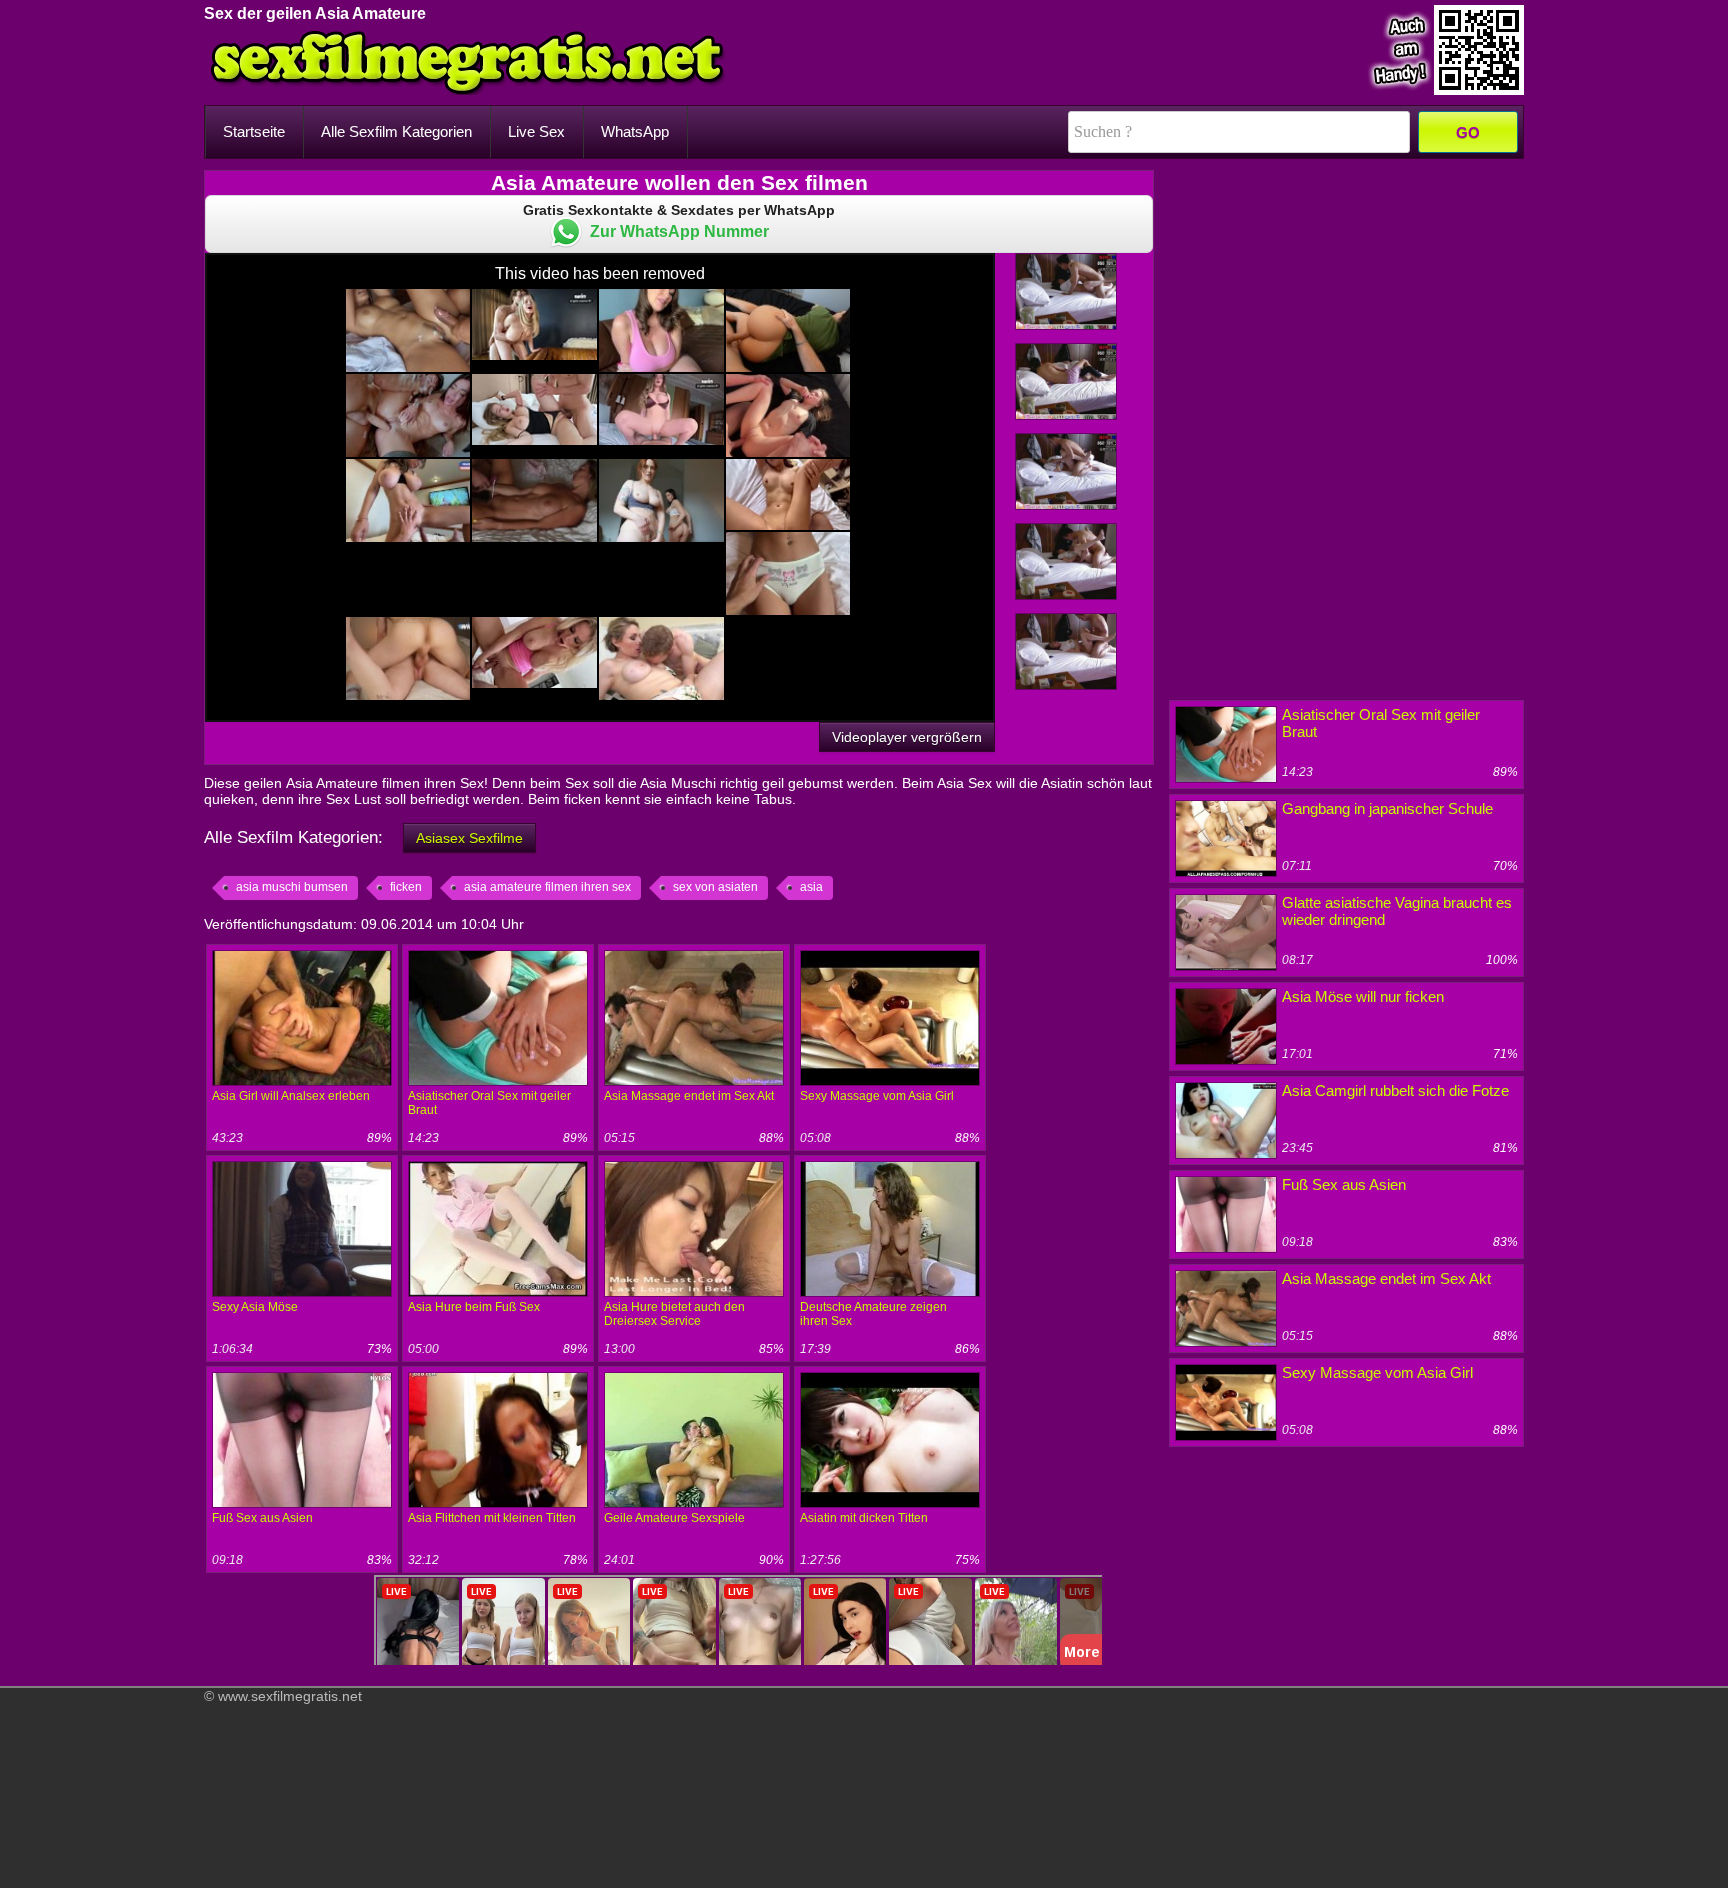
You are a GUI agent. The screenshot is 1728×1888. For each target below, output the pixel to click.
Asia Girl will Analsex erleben (291, 1096)
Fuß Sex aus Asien (262, 1518)
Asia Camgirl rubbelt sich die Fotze (1395, 1090)
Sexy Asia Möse (255, 1307)
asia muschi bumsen (292, 887)
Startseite (254, 131)
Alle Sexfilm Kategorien (396, 131)
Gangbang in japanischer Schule (1387, 808)
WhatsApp (635, 131)
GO (1468, 132)
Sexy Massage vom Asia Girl (877, 1096)
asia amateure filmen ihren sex (547, 887)
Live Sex (536, 131)
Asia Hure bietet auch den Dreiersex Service (674, 1314)
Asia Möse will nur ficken (1363, 996)
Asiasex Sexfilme (469, 838)
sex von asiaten (715, 887)
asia (811, 887)
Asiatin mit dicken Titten (864, 1518)
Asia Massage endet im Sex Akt (689, 1096)
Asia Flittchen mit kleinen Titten (492, 1518)
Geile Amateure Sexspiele (674, 1518)
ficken (406, 887)
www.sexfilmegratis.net (290, 1696)
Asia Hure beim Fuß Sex (474, 1307)
